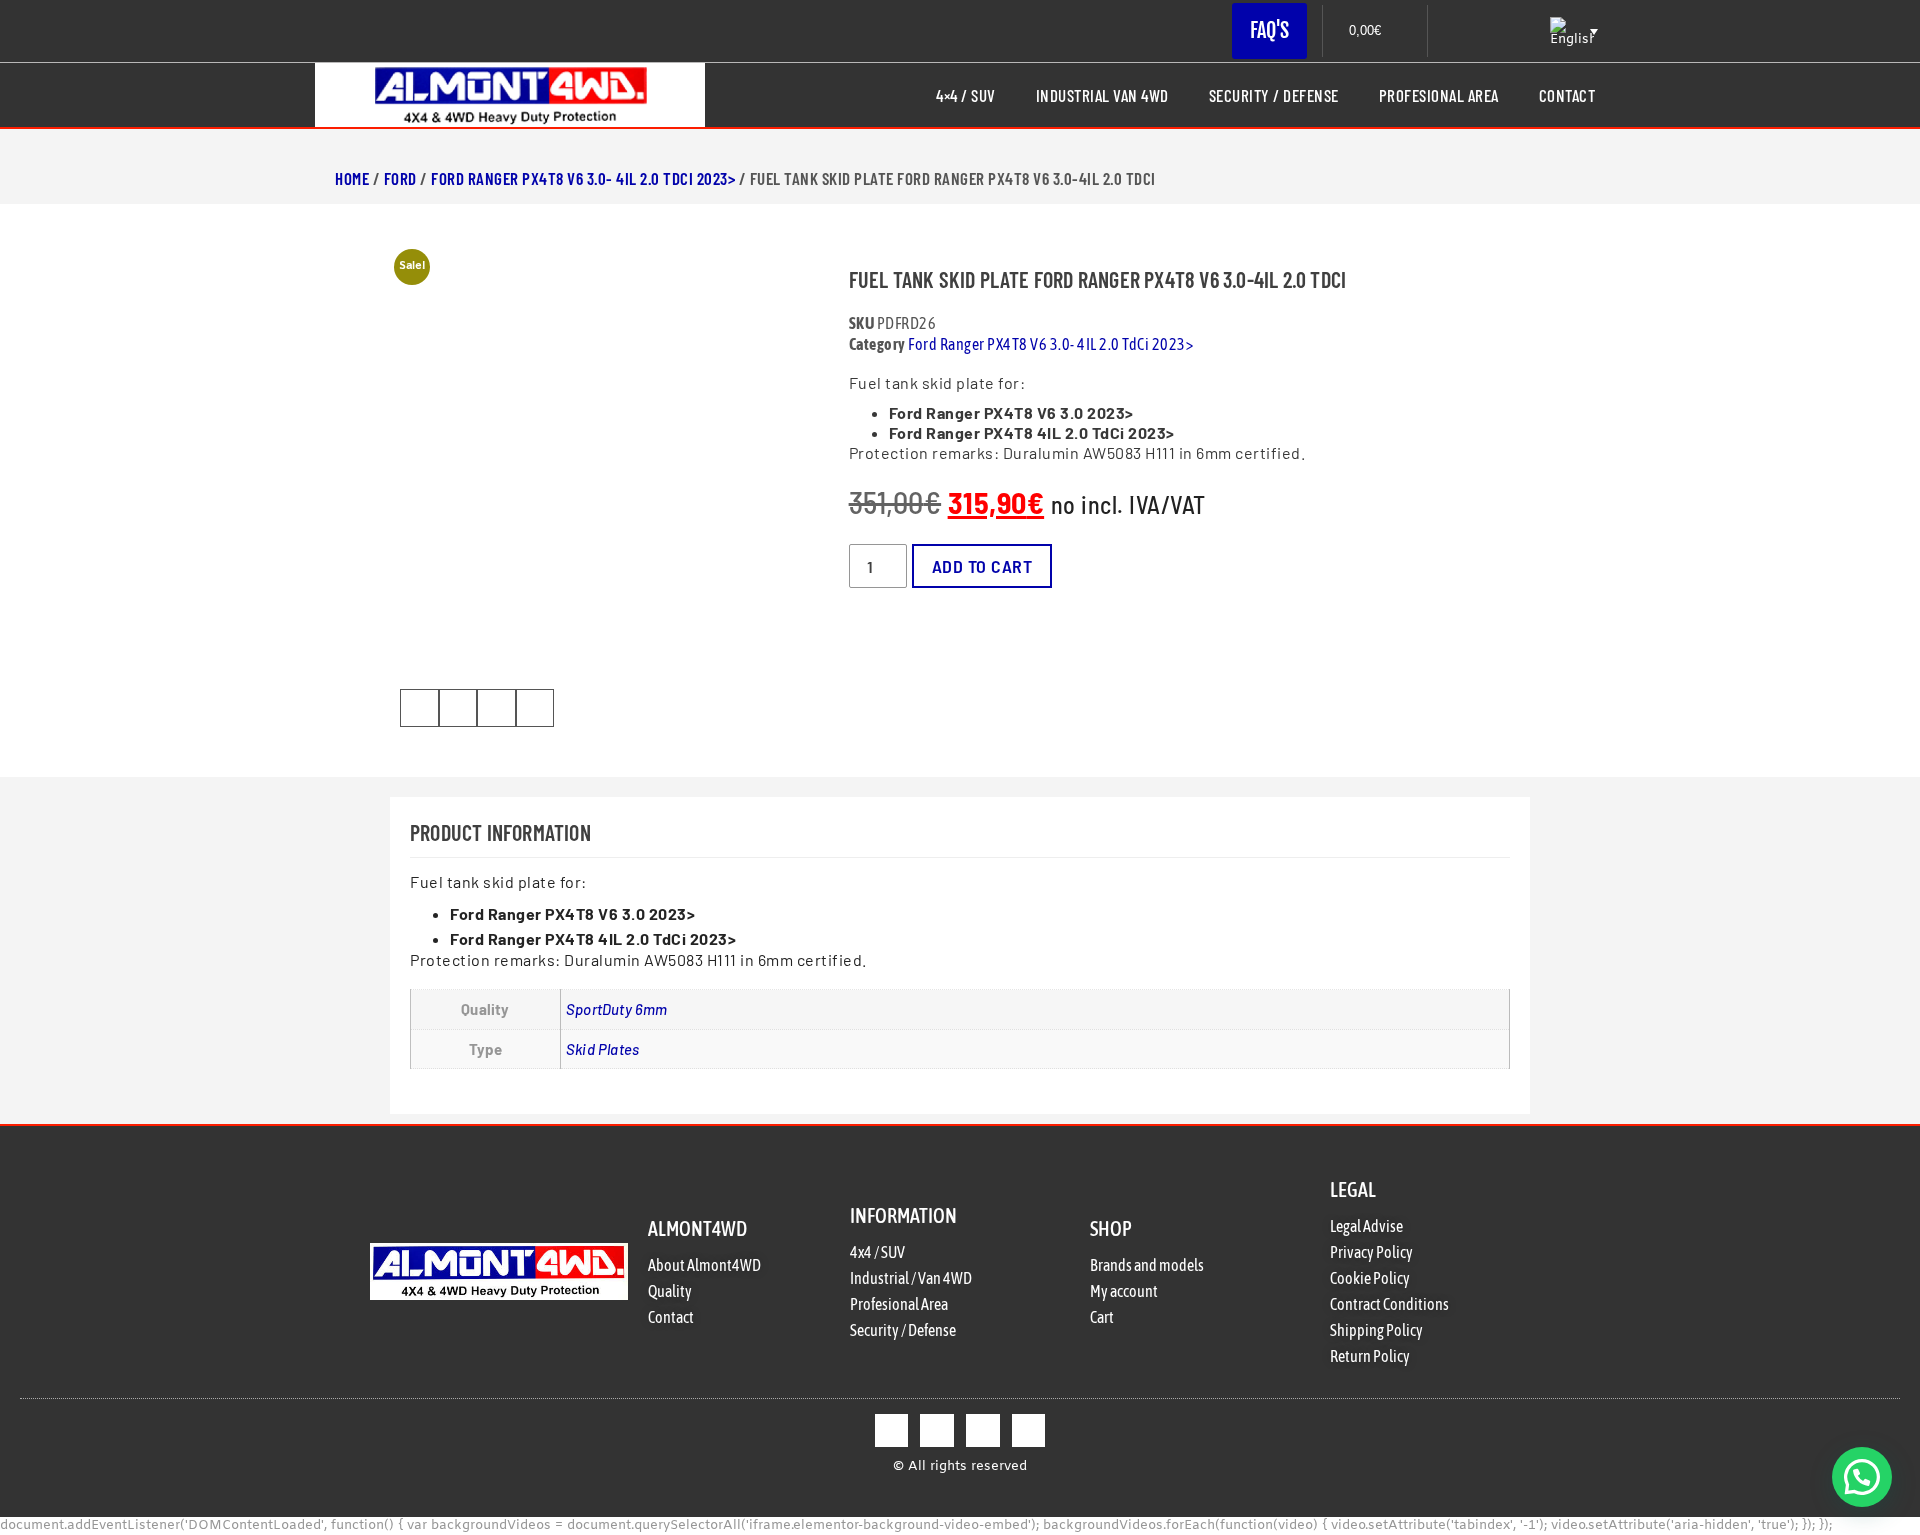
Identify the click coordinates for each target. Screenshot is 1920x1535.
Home (352, 178)
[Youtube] (1029, 1431)
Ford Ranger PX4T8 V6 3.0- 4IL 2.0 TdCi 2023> (583, 178)
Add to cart (982, 566)
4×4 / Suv (966, 95)
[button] (419, 708)
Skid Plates (602, 1049)
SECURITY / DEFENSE (1274, 95)
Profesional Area (1439, 95)
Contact (1567, 95)
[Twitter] (937, 1431)
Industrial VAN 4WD (1102, 95)
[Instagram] (983, 1431)
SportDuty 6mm (617, 1009)
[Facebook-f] (892, 1431)
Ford (400, 178)
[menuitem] (1572, 31)
